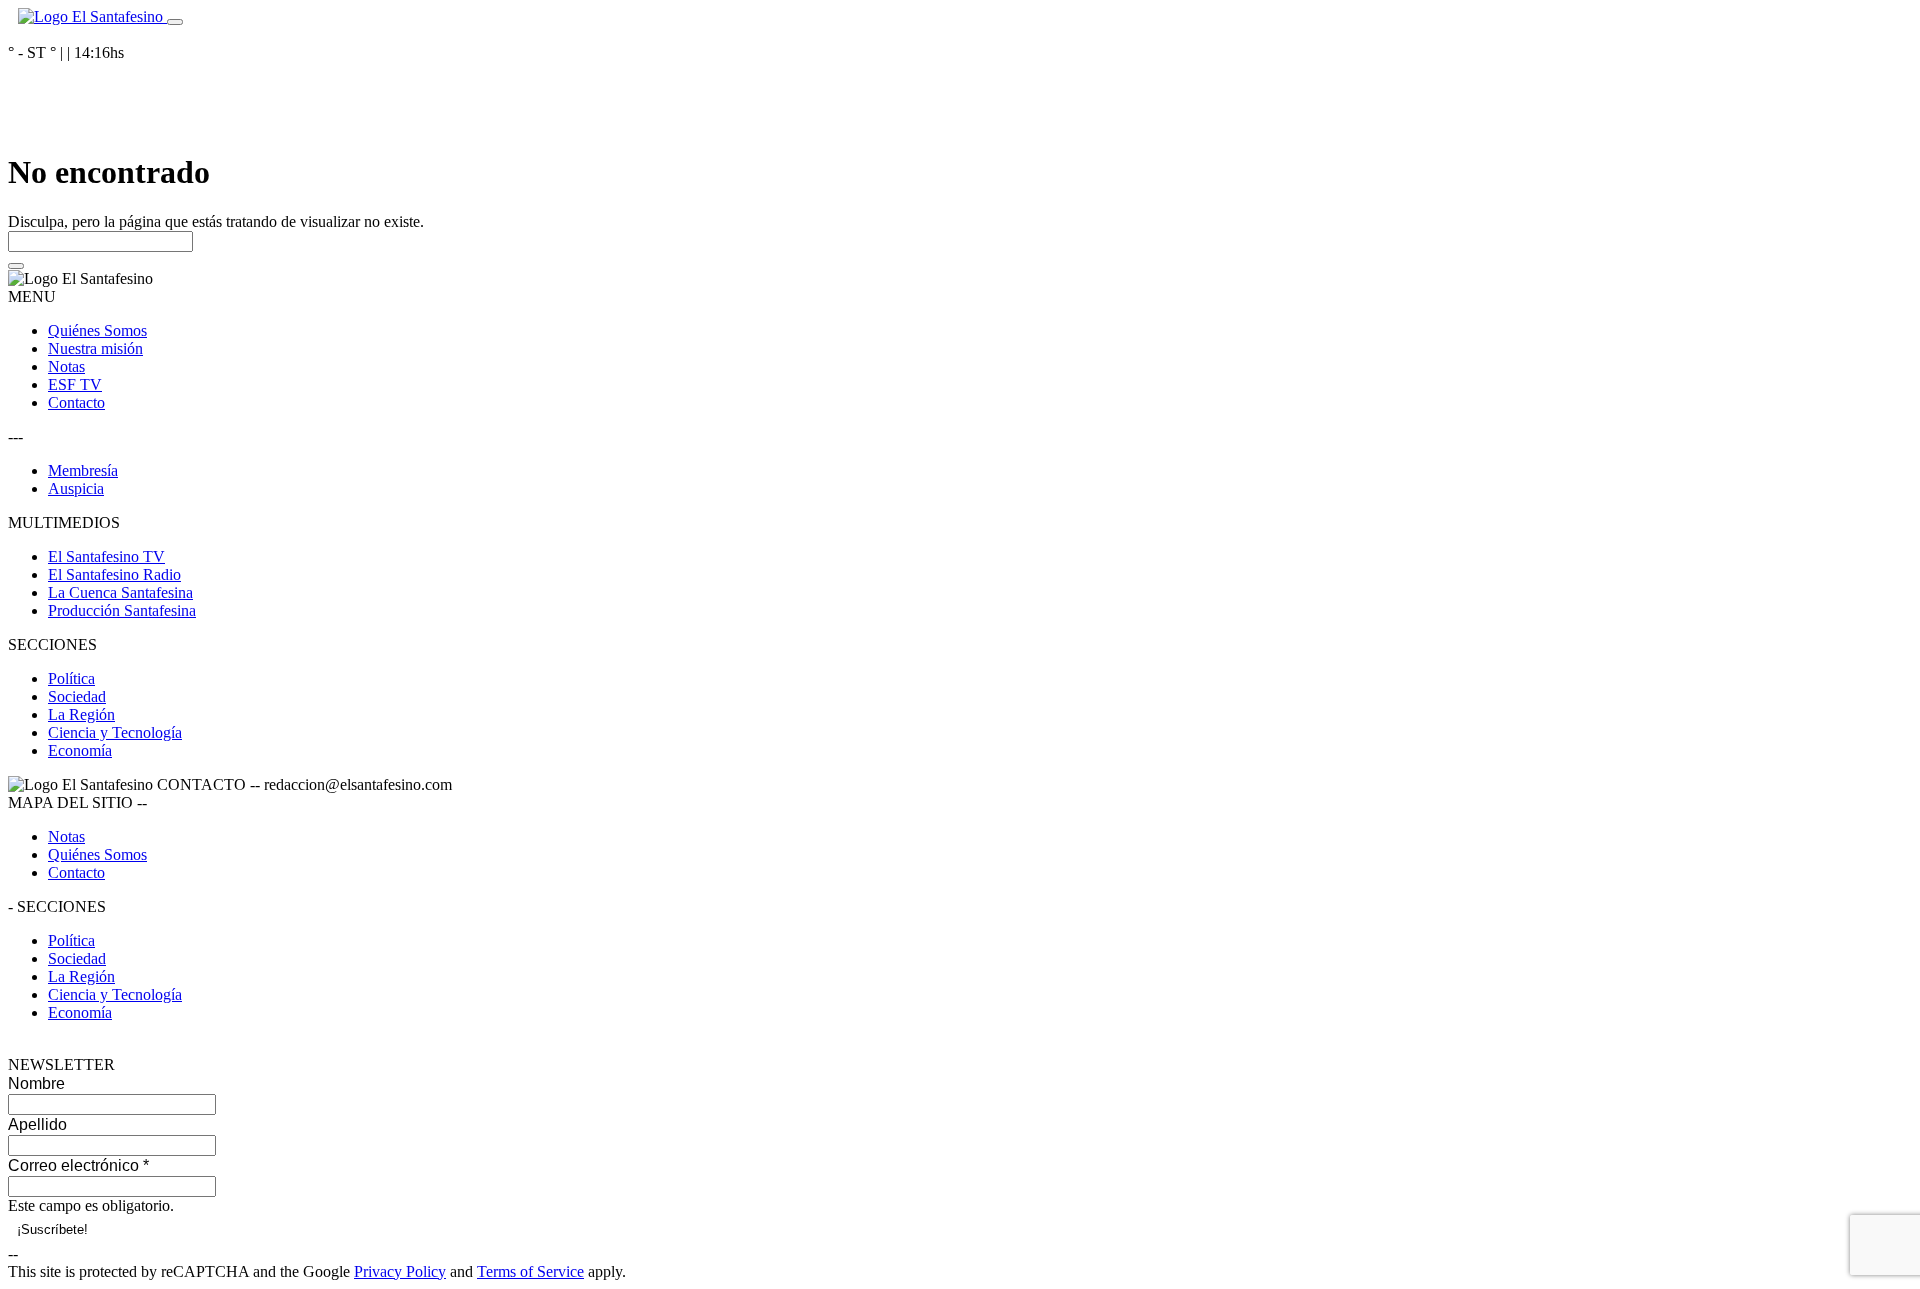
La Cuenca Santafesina (120, 592)
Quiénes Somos (97, 330)
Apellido (37, 1124)
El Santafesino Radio (114, 574)
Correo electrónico (78, 1165)
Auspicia (76, 488)
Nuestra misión (95, 348)
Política (71, 678)
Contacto (76, 402)
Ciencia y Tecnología (115, 732)
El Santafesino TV (106, 556)
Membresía (83, 470)
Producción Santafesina (122, 610)
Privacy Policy (400, 1271)
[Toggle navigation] (175, 22)
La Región (81, 714)
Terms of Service (530, 1271)
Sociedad (77, 696)
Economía (80, 750)
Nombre (36, 1083)
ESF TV (75, 384)
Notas (66, 366)
